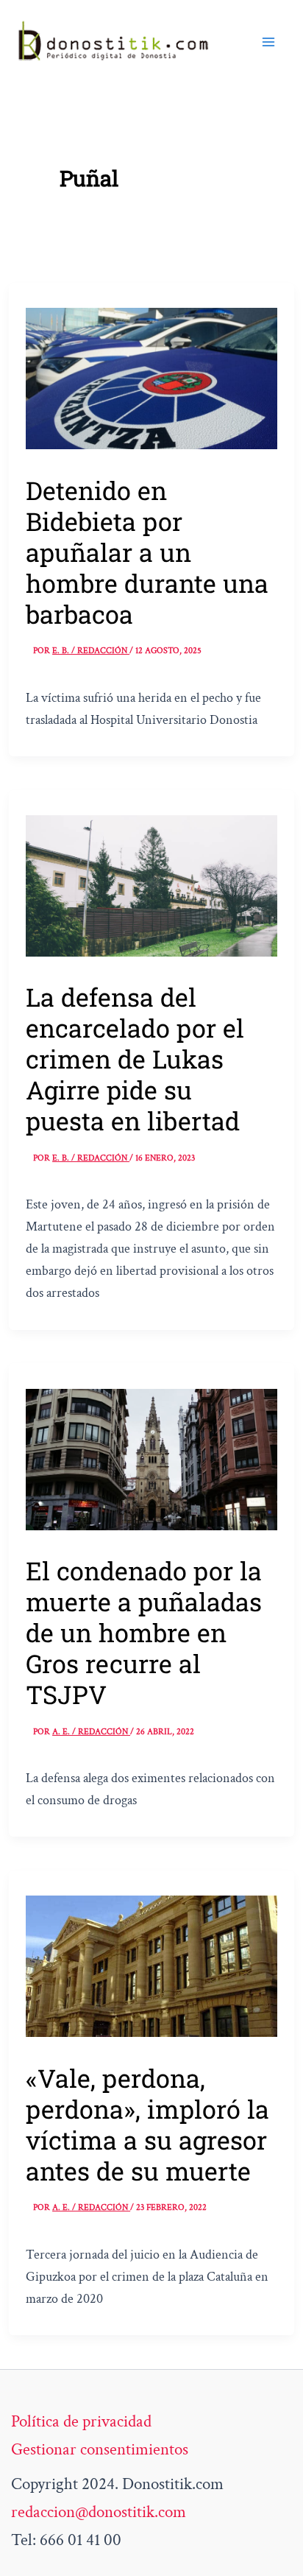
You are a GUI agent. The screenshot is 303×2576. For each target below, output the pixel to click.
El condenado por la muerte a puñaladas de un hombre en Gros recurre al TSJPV (144, 1632)
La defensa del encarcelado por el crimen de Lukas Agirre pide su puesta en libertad (135, 1059)
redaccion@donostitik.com (99, 2512)
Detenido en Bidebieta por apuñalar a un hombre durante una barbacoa (147, 552)
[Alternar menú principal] (268, 42)
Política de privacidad (81, 2421)
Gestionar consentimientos (100, 2449)
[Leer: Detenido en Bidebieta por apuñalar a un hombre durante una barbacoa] (151, 377)
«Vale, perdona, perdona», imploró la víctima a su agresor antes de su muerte (147, 2124)
